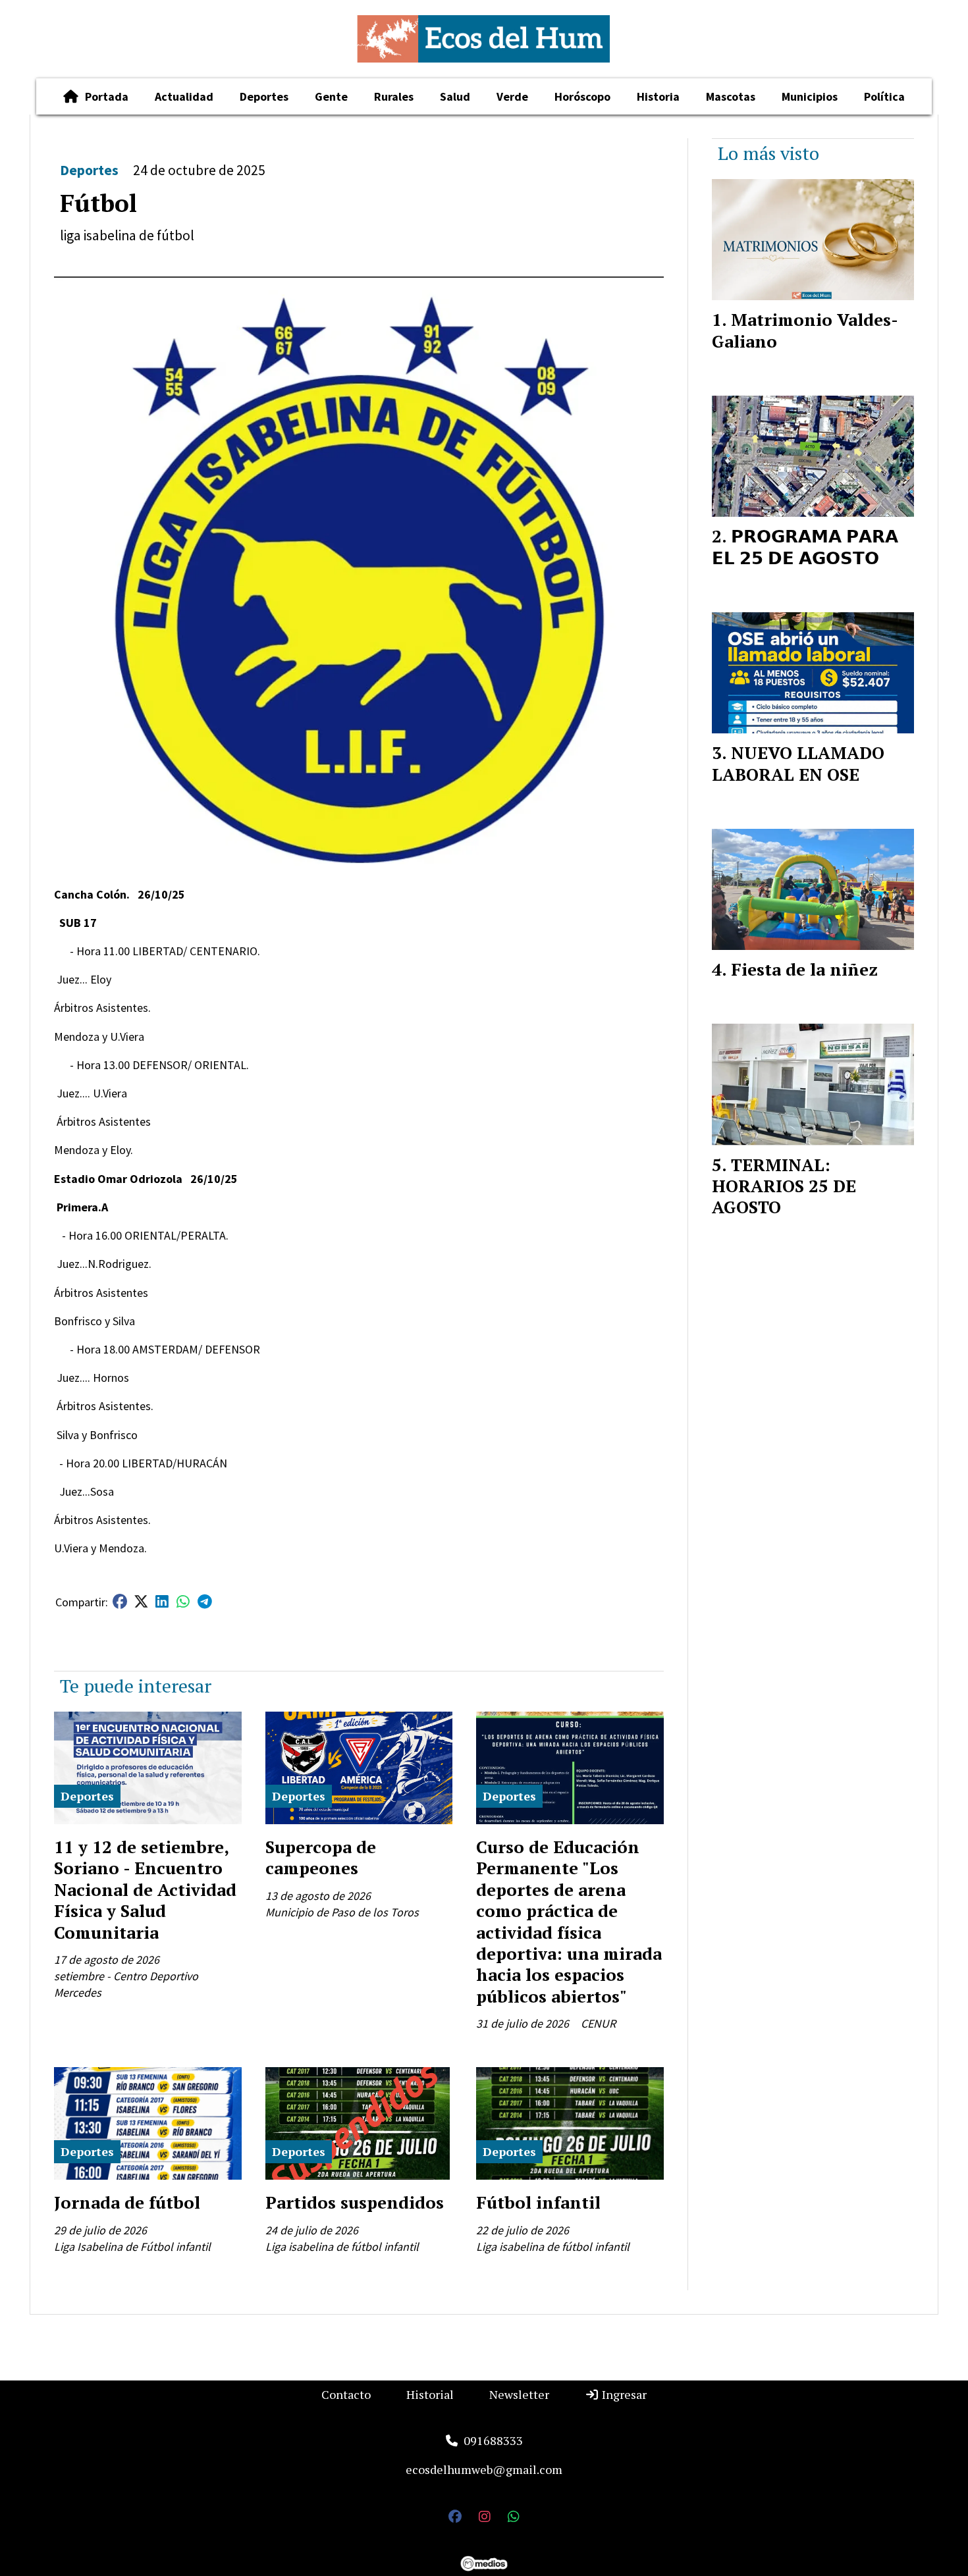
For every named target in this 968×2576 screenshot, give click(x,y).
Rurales (394, 96)
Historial (430, 2394)
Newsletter (519, 2394)
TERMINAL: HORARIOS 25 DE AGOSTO (784, 1186)
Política (884, 96)
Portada (107, 96)
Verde (512, 96)
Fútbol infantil (538, 2202)
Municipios (810, 96)
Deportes (264, 96)
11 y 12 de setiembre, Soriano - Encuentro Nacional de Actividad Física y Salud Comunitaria (145, 1889)
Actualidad (184, 96)
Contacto (346, 2394)
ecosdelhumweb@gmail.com (484, 2469)
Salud (455, 96)
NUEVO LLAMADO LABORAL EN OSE (798, 763)
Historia (658, 96)
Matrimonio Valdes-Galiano (805, 330)
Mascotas (731, 96)
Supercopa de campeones (321, 1857)
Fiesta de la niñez (804, 969)
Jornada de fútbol (127, 2202)
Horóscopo (582, 96)
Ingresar (623, 2394)
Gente (331, 96)
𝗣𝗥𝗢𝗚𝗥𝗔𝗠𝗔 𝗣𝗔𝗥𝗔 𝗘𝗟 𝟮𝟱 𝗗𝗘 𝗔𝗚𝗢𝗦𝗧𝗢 (805, 546)
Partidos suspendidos (355, 2202)
